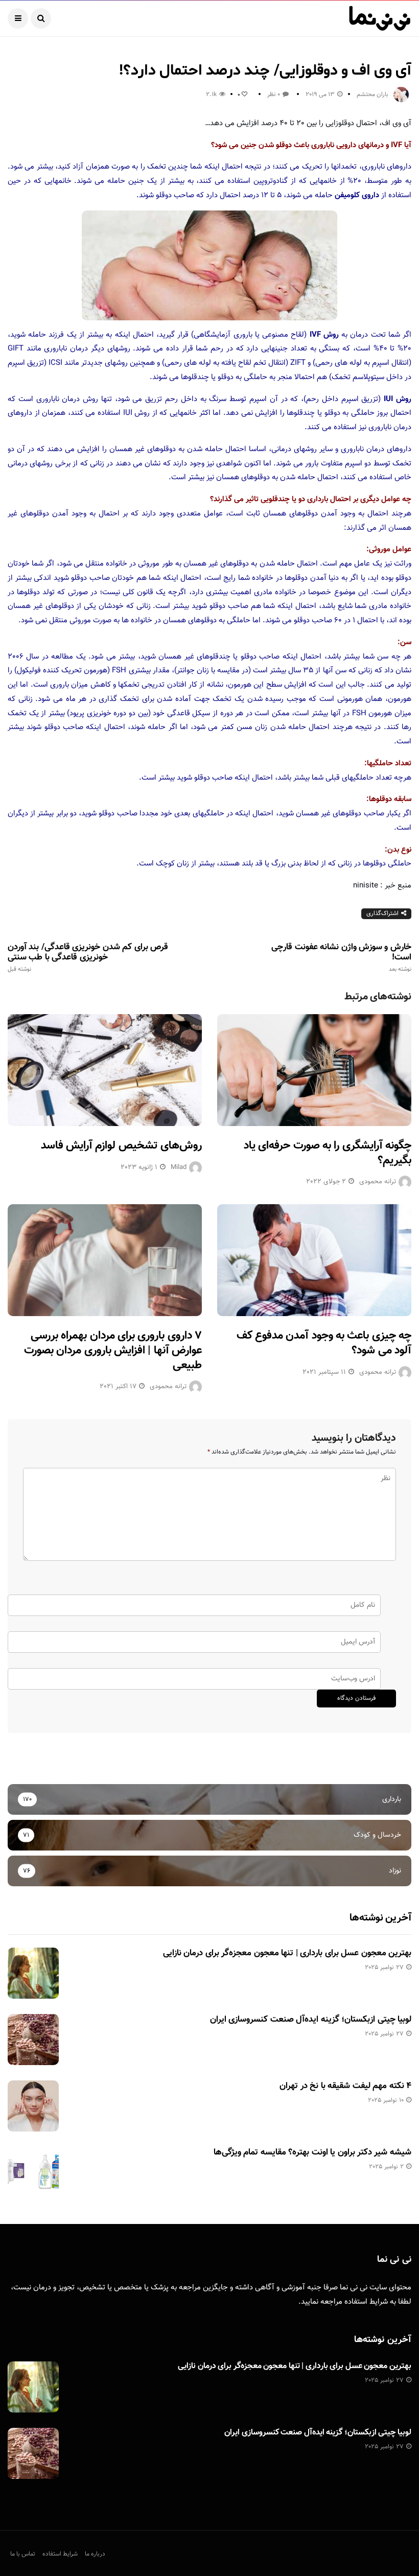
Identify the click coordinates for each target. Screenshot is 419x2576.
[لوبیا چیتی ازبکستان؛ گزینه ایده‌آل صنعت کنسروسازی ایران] (33, 2040)
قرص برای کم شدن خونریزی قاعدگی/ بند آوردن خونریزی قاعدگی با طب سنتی (88, 957)
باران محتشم (373, 95)
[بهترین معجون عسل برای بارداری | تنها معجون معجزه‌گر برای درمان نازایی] (33, 1973)
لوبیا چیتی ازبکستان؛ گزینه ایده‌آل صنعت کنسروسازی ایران (311, 2020)
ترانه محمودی (378, 1182)
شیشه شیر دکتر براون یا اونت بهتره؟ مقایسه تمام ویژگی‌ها (312, 2152)
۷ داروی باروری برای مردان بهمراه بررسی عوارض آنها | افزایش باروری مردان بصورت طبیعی (113, 1350)
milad (179, 1167)
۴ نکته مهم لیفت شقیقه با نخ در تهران (345, 2086)
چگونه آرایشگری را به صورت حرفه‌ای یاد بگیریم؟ (328, 1153)
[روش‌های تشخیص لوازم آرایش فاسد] (105, 1070)
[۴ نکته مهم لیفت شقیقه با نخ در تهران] (33, 2106)
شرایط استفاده (366, 2302)
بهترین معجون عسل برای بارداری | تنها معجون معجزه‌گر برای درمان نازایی (287, 1953)
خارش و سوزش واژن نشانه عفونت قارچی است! (341, 957)
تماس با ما (23, 2554)
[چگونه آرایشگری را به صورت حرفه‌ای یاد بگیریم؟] (314, 1070)
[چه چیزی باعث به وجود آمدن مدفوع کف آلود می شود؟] (314, 1260)
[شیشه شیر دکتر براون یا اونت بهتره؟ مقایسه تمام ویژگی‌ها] (33, 2172)
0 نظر (274, 95)
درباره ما (95, 2554)
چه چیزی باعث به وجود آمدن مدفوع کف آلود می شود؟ (324, 1343)
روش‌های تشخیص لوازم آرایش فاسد (121, 1146)
